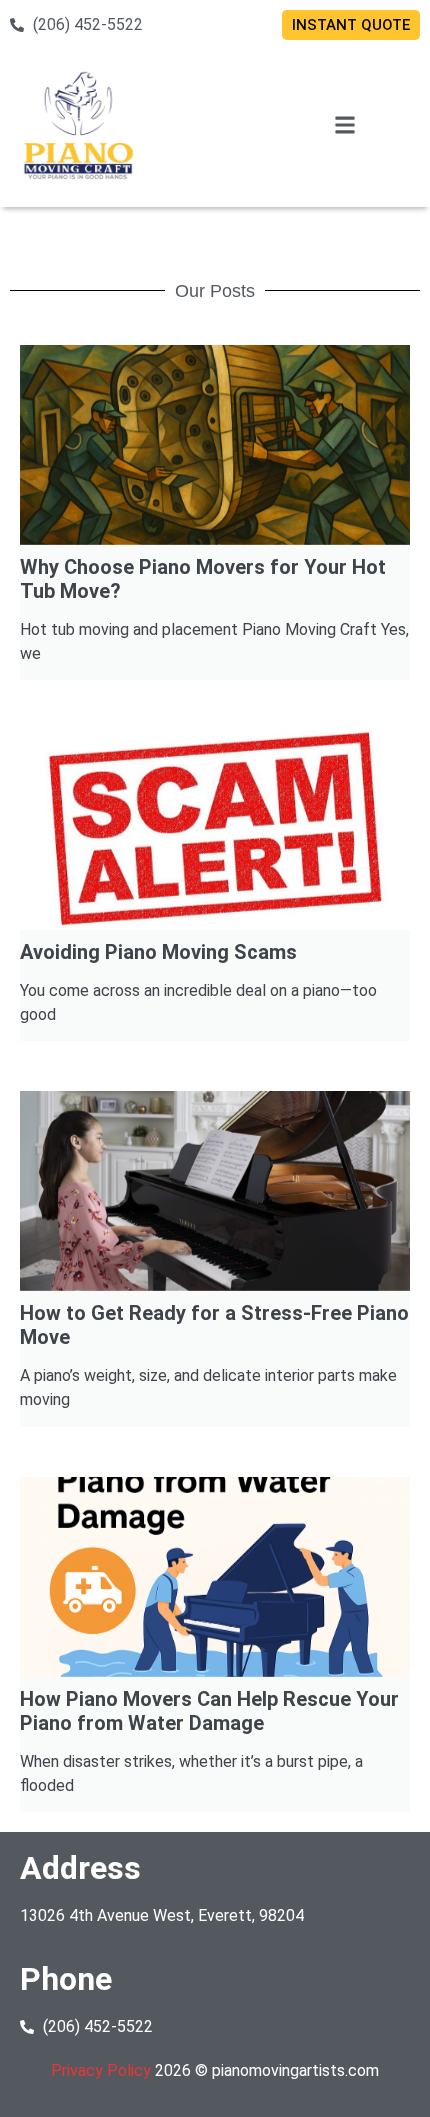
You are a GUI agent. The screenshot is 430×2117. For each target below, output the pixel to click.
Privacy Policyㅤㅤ (103, 2070)
